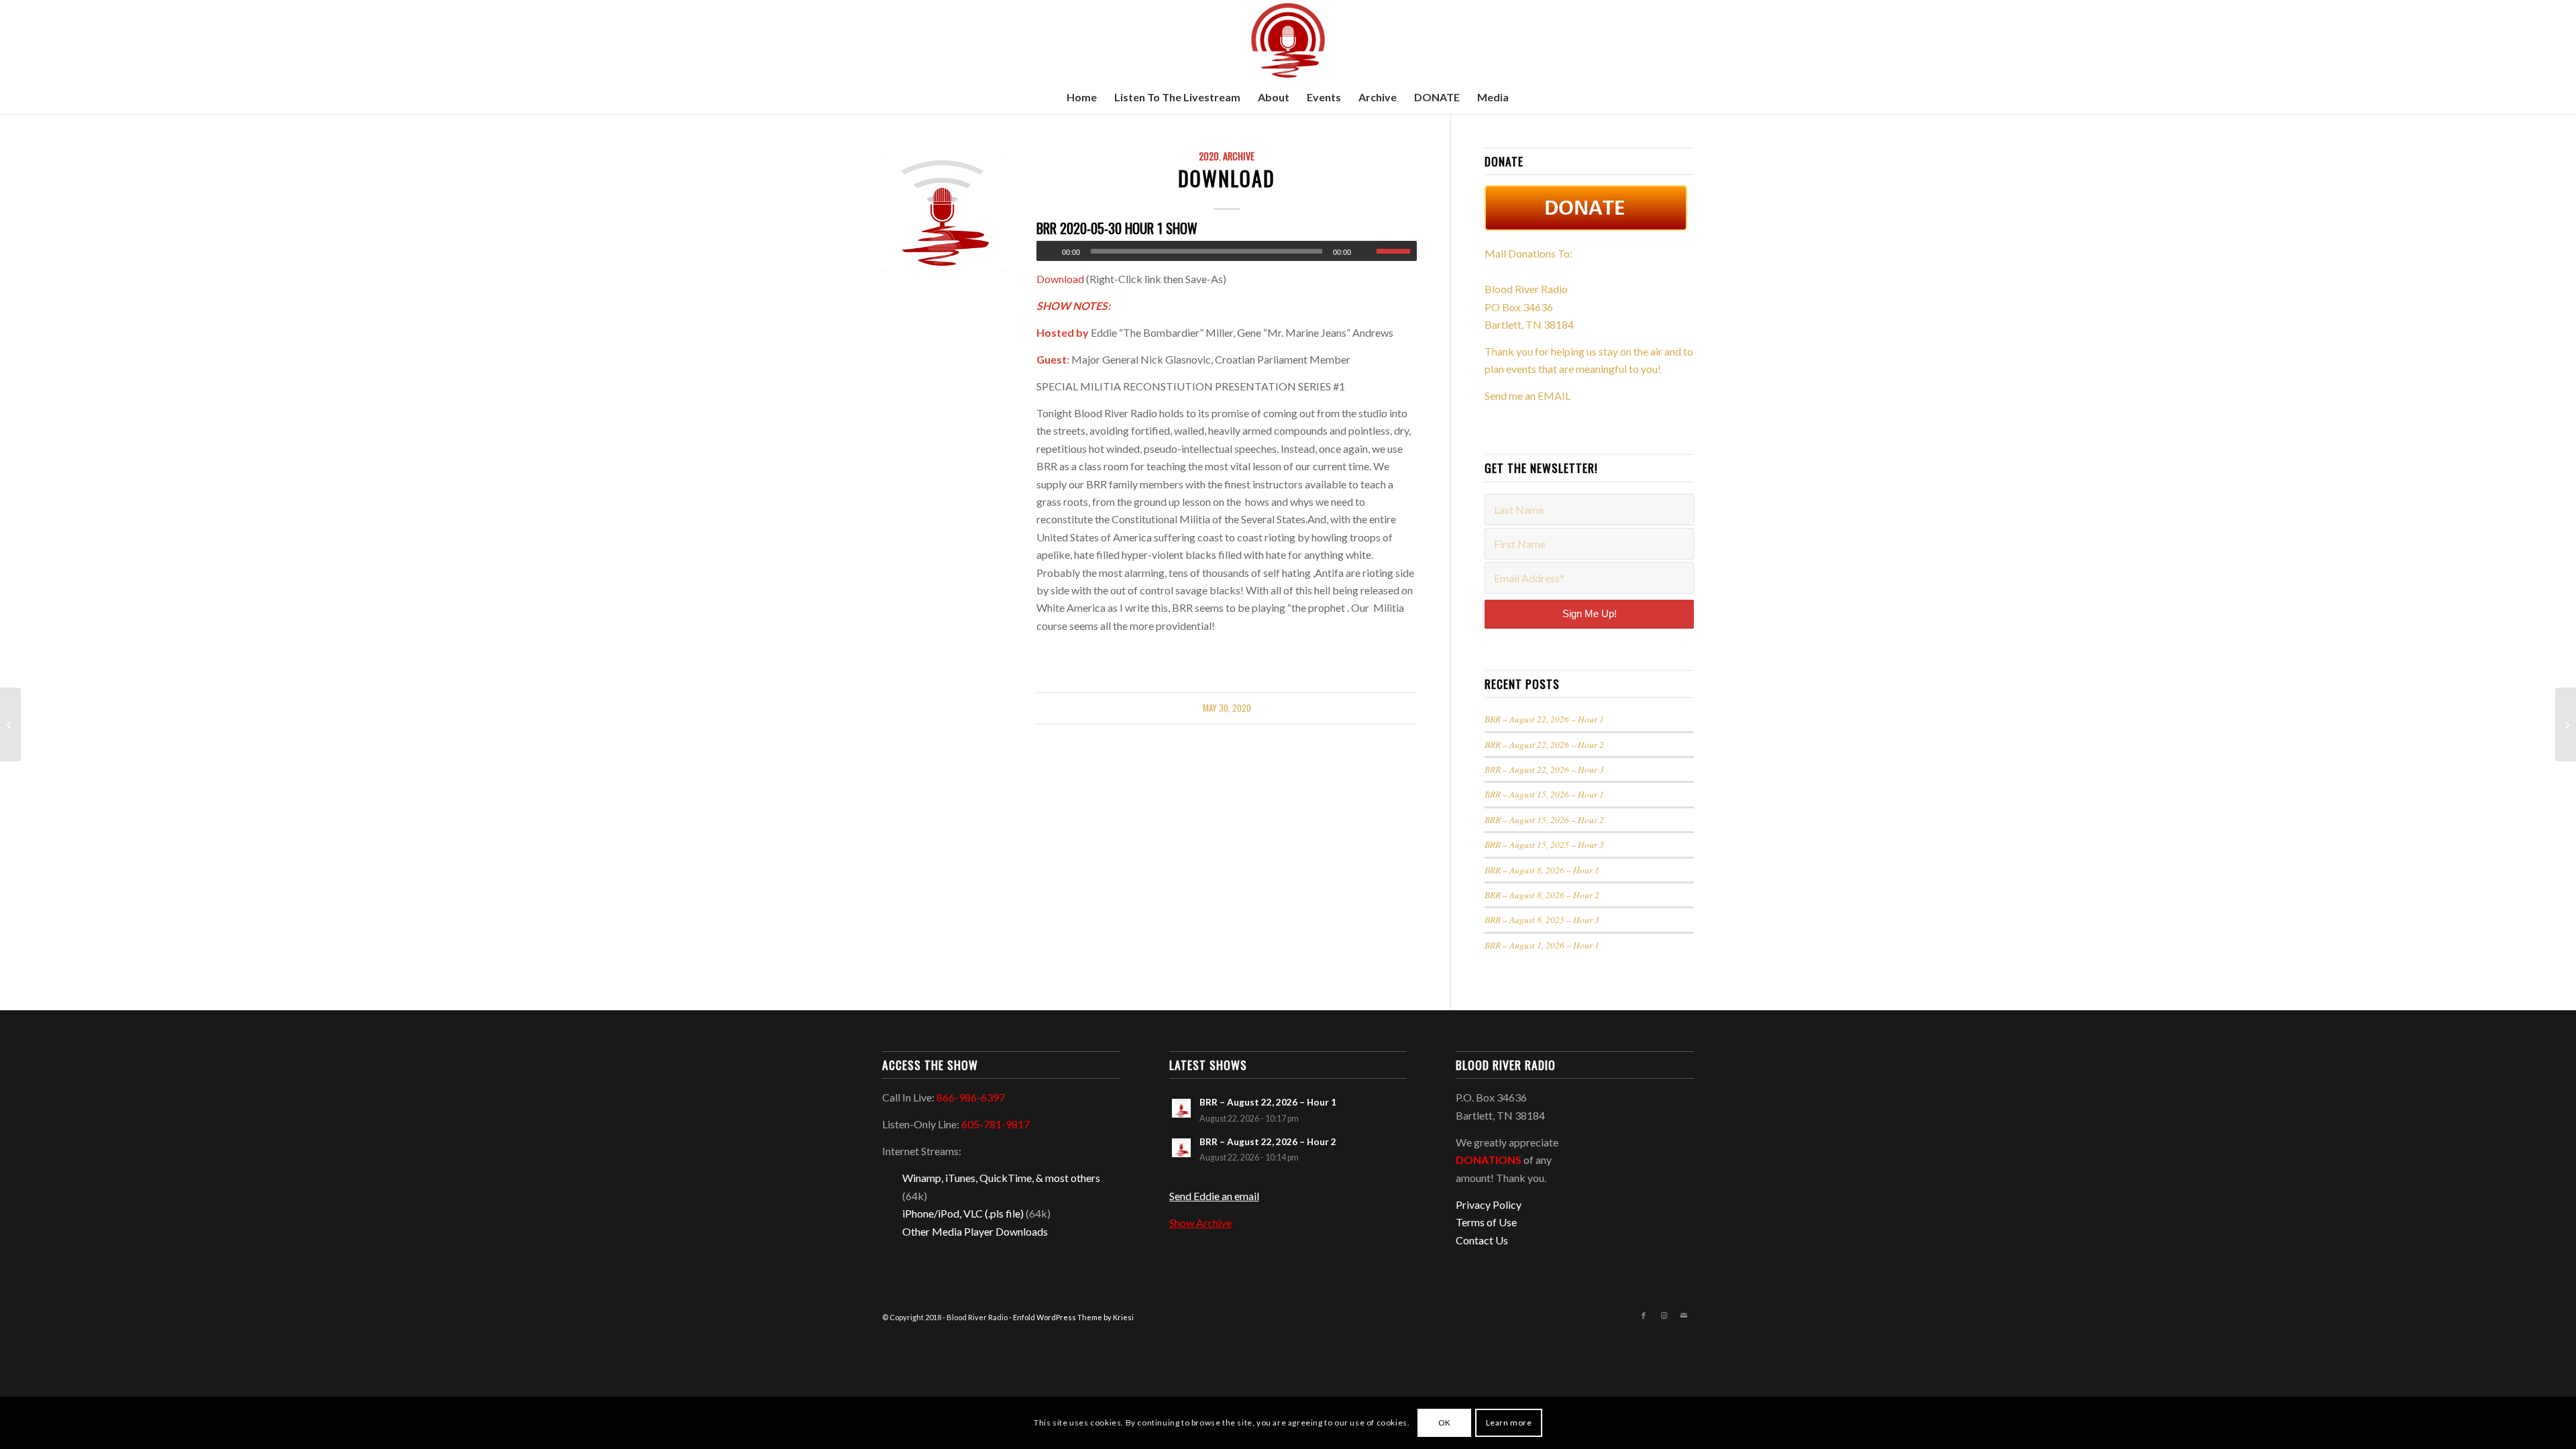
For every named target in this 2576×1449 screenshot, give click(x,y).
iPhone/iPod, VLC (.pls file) (963, 1213)
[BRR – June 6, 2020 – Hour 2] (2566, 724)
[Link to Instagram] (1664, 1316)
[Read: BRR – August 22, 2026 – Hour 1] (1181, 1108)
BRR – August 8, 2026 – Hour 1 (1542, 870)
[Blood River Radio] (1288, 40)
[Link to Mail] (1684, 1316)
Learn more (1509, 1423)
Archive (1239, 156)
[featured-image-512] (943, 212)
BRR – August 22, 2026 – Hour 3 (1544, 769)
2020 (1209, 156)
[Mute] (1366, 252)
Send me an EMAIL (1527, 395)
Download (1227, 178)
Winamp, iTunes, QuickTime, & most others (1001, 1178)
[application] (1227, 251)
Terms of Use (1486, 1222)
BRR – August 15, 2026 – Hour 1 (1544, 794)
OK (1445, 1423)
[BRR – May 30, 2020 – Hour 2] (10, 724)
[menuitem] (1082, 97)
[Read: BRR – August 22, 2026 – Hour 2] (1181, 1148)
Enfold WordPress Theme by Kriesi (1073, 1317)
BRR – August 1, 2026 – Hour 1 (1542, 945)
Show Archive (1200, 1223)
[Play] (1047, 252)
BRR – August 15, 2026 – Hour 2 (1544, 819)
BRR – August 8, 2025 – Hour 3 (1542, 919)
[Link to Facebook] (1644, 1316)
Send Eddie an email (1214, 1196)
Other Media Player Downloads (975, 1231)
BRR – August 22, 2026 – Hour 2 (1544, 744)
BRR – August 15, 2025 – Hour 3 (1544, 844)
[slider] (1397, 251)
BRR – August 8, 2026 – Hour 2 (1542, 895)
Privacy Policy (1489, 1204)
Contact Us (1482, 1240)
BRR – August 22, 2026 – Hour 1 (1544, 719)
